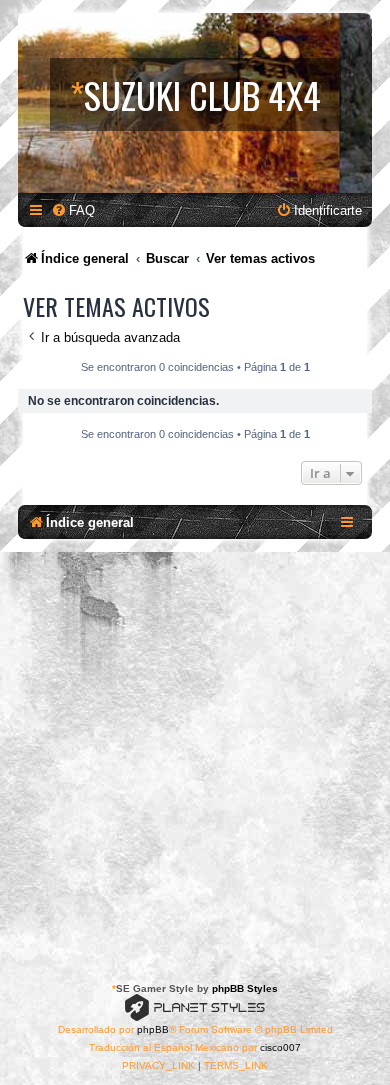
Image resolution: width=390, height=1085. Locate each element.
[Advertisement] (195, 757)
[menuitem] (73, 210)
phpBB (153, 1029)
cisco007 (280, 1047)
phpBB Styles (245, 988)
